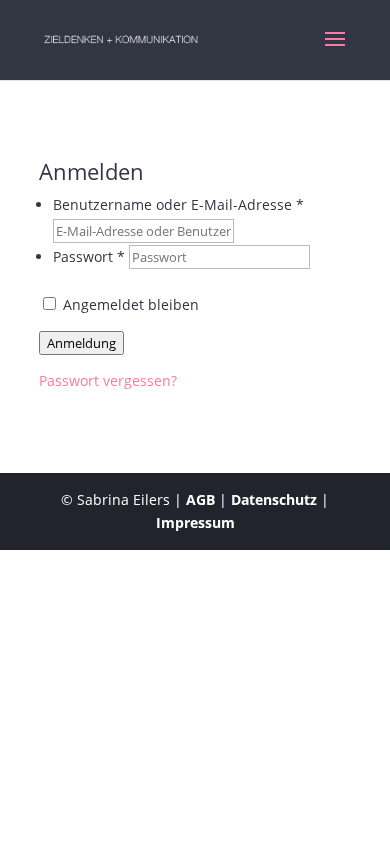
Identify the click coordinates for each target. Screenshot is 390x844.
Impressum (195, 522)
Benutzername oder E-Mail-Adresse (178, 204)
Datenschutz (274, 499)
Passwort (89, 256)
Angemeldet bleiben (129, 304)
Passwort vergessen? (108, 380)
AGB (200, 499)
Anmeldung (81, 343)
